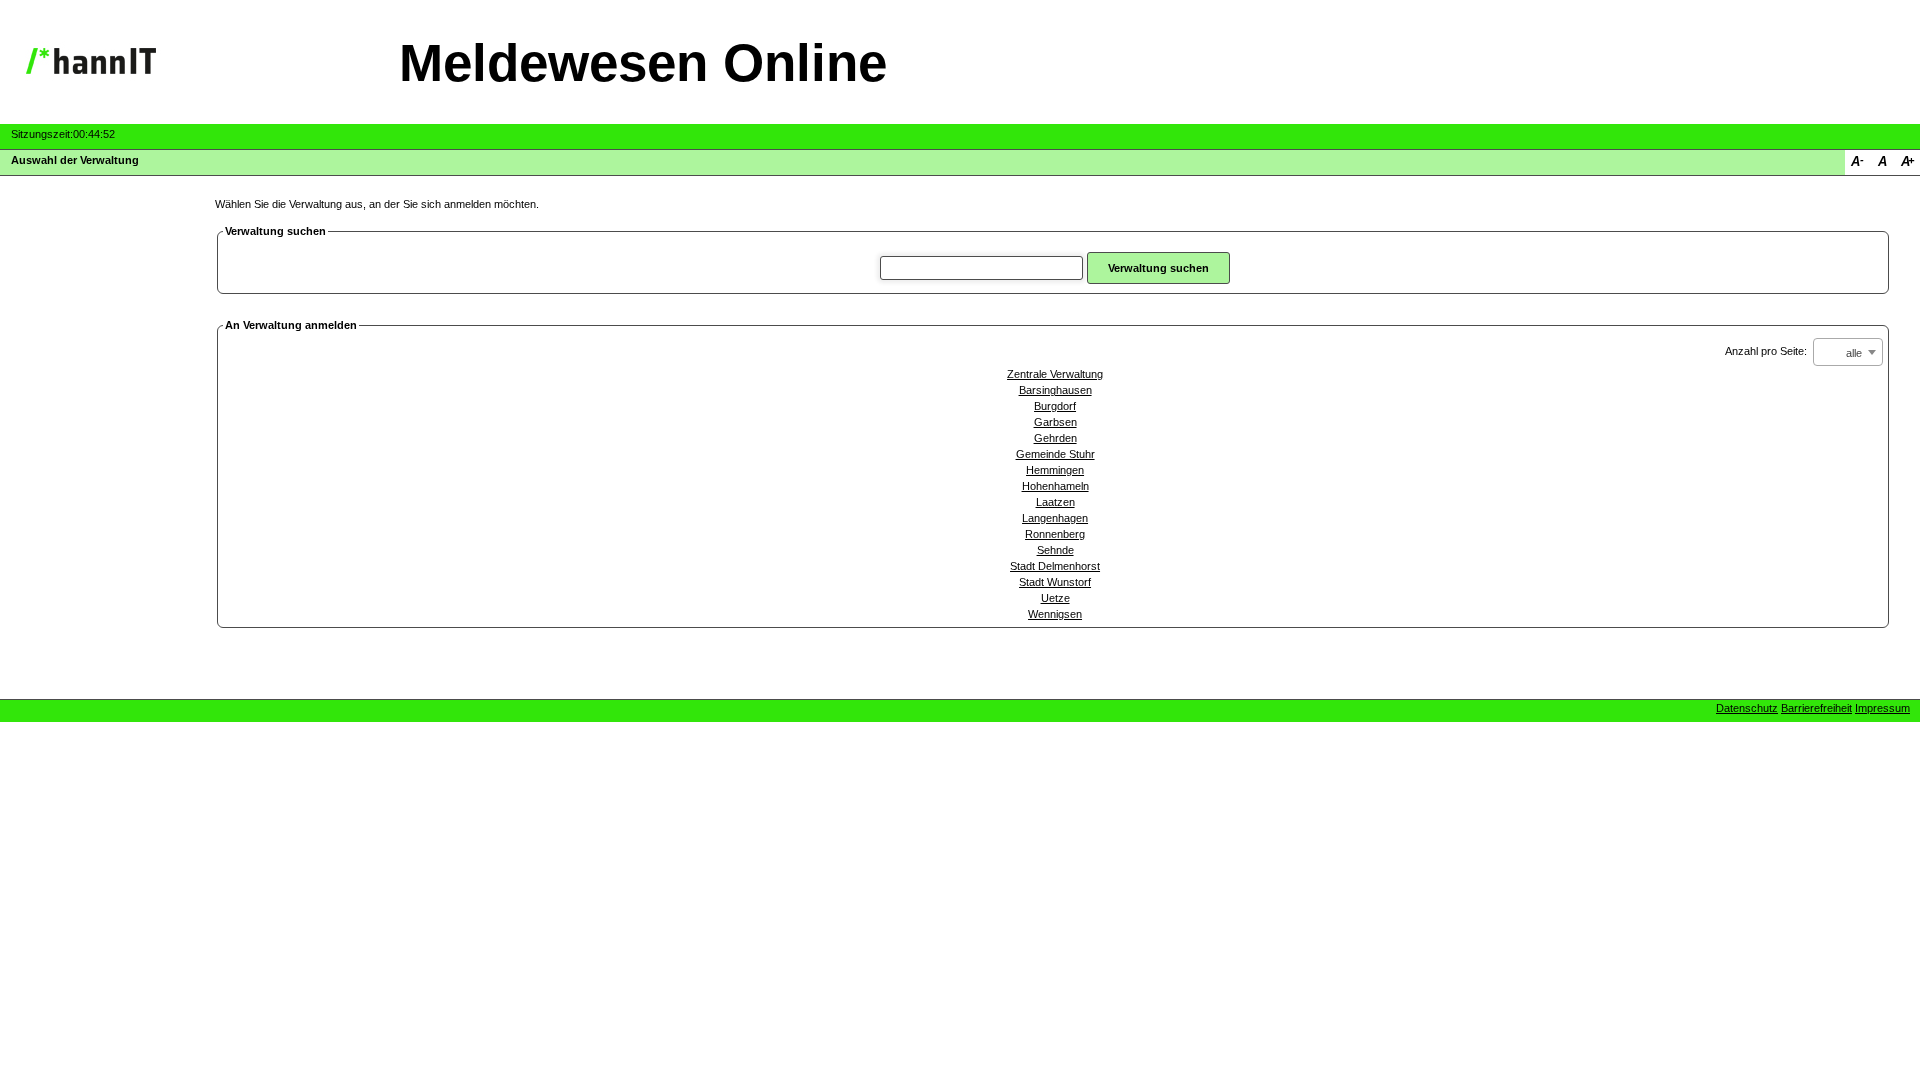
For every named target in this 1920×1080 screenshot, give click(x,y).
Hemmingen (1055, 470)
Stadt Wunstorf (1055, 582)
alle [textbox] (1854, 353)
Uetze (1055, 598)
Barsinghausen (1055, 390)
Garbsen (1055, 422)
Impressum (1882, 708)
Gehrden (1055, 438)
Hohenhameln (1055, 486)
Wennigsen (1055, 614)
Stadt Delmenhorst (1055, 566)
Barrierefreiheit (1816, 708)
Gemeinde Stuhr (1055, 454)
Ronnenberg (1055, 534)
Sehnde (1055, 550)
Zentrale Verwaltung (1055, 374)
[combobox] (1848, 352)
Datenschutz (1747, 708)
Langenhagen (1055, 518)
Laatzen (1055, 502)
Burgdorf (1055, 406)
